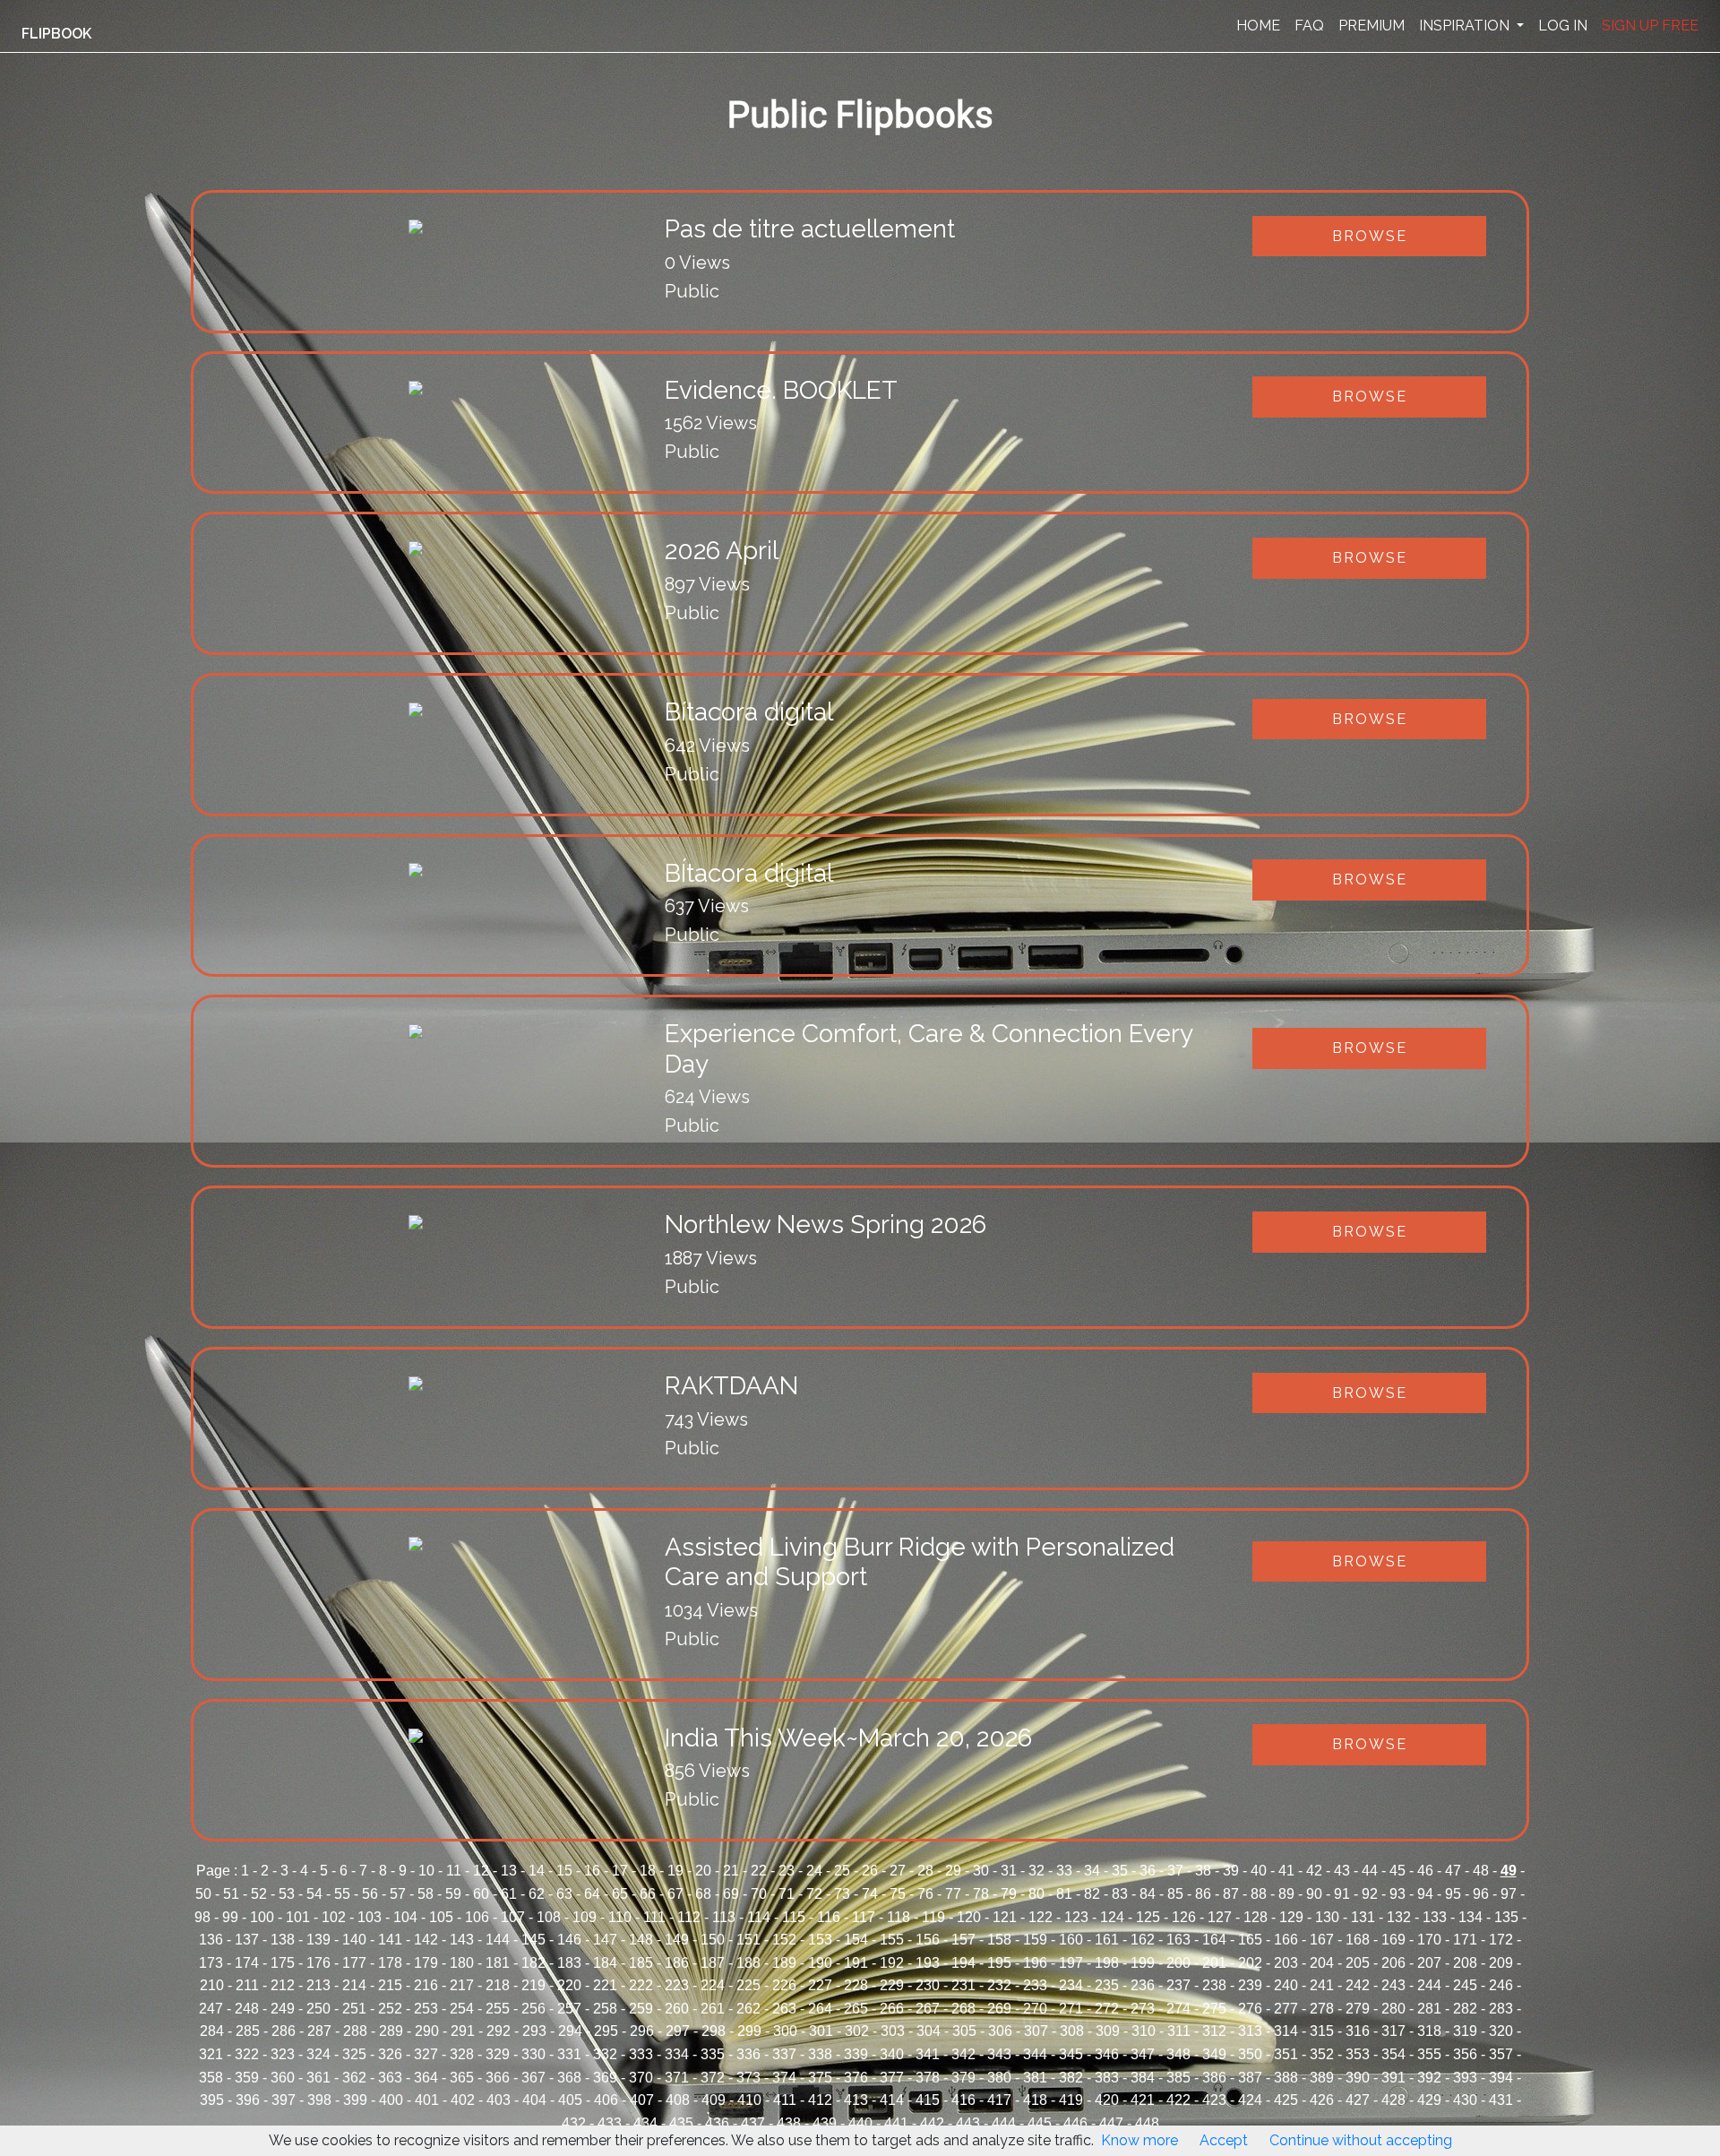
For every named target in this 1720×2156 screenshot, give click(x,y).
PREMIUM (1372, 26)
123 (1076, 1917)
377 (892, 2078)
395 (212, 2100)
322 (247, 2054)
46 (1425, 1871)
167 (1322, 1940)
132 (1399, 1917)
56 (370, 1894)
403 (499, 2100)
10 (426, 1871)
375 (820, 2078)
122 (1041, 1917)
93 (1397, 1894)
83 (1120, 1894)
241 (1322, 1985)
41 (1286, 1871)
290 (427, 2031)
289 (391, 2031)
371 (677, 2078)
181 (498, 1963)
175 (283, 1963)
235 (1107, 1985)
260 (677, 2009)
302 (857, 2031)
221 (605, 1985)
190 (820, 1963)
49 (1509, 1871)
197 (1071, 1963)
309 (1108, 2031)
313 (1250, 2031)
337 (784, 2054)
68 (703, 1894)
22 (759, 1871)
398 (319, 2100)
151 (748, 1940)
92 (1370, 1894)
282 (1465, 2009)
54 (314, 1894)
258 (605, 2009)
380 (999, 2078)
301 (821, 2031)
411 (785, 2100)
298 (714, 2031)
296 (642, 2031)
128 (1256, 1917)
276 (1250, 2009)
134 (1471, 1917)
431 (1501, 2100)
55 (342, 1894)
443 (968, 2123)
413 (856, 2100)
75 (898, 1894)
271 (1071, 2009)
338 (820, 2054)
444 (1004, 2123)
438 (789, 2123)
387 (1250, 2078)
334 (677, 2054)
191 (856, 1963)
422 (1178, 2100)
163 (1178, 1940)
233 (1035, 1985)
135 (1506, 1917)
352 (1322, 2054)
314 (1286, 2031)
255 (498, 2009)
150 (713, 1940)
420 (1107, 2100)
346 (1107, 2054)
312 (1214, 2031)
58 (426, 1894)
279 (1358, 2009)
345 (1071, 2054)
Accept (1224, 2140)
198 (1107, 1963)
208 (1465, 1963)
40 (1259, 1871)
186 (677, 1963)
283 (1501, 2009)
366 (498, 2078)
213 (318, 1985)
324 (318, 2054)
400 (391, 2100)
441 (896, 2123)
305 (964, 2031)
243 (1393, 1985)
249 (283, 2009)
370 (641, 2078)
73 (842, 1894)
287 (319, 2031)
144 (498, 1940)
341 (928, 2054)
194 (963, 1963)
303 (893, 2031)
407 (642, 2100)
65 (620, 1894)
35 (1120, 1871)
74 (870, 1894)
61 (509, 1894)
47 (1453, 1871)
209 (1501, 1963)
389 (1322, 2078)
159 (1035, 1940)
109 (585, 1917)
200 (1178, 1963)
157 (963, 1940)
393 (1465, 2078)
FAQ (1309, 26)
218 (498, 1985)
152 (784, 1940)
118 (899, 1917)
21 (731, 1871)
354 (1393, 2054)
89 (1286, 1894)
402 (463, 2100)
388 (1286, 2078)
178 (390, 1963)
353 (1358, 2054)
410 (749, 2100)
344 (1035, 2054)
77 (953, 1894)
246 (1501, 1985)
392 (1429, 2078)
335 (713, 2054)
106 (477, 1917)
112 (689, 1917)
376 (856, 2078)
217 (462, 1985)
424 (1250, 2100)
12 (481, 1871)
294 (570, 2031)
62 (537, 1894)
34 (1092, 1871)
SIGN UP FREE (1650, 26)
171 (1465, 1940)
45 (1397, 1871)
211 (247, 1985)
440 (860, 2123)
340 (892, 2054)
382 (1071, 2078)
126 (1184, 1917)
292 (499, 2031)
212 (283, 1985)
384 (1143, 2078)
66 (648, 1894)
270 (1035, 2009)
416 (963, 2100)
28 (925, 1871)
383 (1107, 2078)
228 (856, 1985)
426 (1322, 2100)
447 (1111, 2123)
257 (569, 2009)
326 (390, 2054)
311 (1179, 2031)
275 (1214, 2009)
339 (856, 2054)
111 (654, 1917)
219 (533, 1985)
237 (1178, 1985)
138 (283, 1940)
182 (533, 1963)
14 (537, 1871)
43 (1342, 1871)
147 (605, 1940)
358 (211, 2078)
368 (569, 2078)
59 (453, 1894)
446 (1075, 2123)
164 (1214, 1940)
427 (1358, 2100)
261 (713, 2009)
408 (678, 2100)
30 (981, 1871)
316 (1358, 2031)
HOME (1258, 26)
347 (1143, 2054)
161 (1107, 1940)
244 (1429, 1985)
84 (1148, 1894)
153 (820, 1940)
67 (675, 1894)
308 (1072, 2031)
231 (963, 1985)
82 (1092, 1894)
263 (784, 2009)
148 (641, 1940)
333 (641, 2054)
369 (605, 2078)
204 (1322, 1963)
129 (1291, 1917)
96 (1481, 1894)
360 (283, 2078)
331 (569, 2054)
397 (284, 2100)
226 (784, 1985)
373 (748, 2078)
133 (1435, 1917)
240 (1286, 1985)
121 (1005, 1917)
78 (981, 1894)
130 (1327, 1917)
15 (564, 1871)
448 (1147, 2123)
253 (426, 2009)
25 (842, 1871)
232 (999, 1985)
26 (870, 1871)
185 (641, 1963)
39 (1231, 1871)
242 (1358, 1985)
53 (287, 1894)
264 (820, 2009)
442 (932, 2123)
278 (1322, 2009)
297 (678, 2031)
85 (1175, 1894)
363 (390, 2078)
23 (787, 1871)
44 (1370, 1871)
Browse (1370, 236)
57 (398, 1894)
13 (509, 1871)
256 (533, 2009)
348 (1178, 2054)
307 (1036, 2031)
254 (462, 2009)
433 (610, 2123)
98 (202, 1917)
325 (354, 2054)
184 (605, 1963)
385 (1178, 2078)
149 (677, 1940)
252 (390, 2009)
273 (1143, 2009)
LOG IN (1563, 26)
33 (1064, 1871)
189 (784, 1963)
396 (248, 2100)
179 (426, 1963)
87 (1231, 1894)
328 (462, 2054)
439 (825, 2123)
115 (794, 1917)
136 (211, 1940)
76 (925, 1894)
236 (1143, 1985)
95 (1453, 1894)
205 (1358, 1963)
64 (592, 1894)
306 (1000, 2031)
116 (829, 1917)
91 (1342, 1894)
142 (426, 1940)
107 (513, 1917)
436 (717, 2123)
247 (211, 2009)
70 (759, 1894)
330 (533, 2054)
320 (1501, 2031)
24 (814, 1871)
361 (318, 2078)
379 (963, 2078)
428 (1393, 2100)
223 (677, 1985)
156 (928, 1940)
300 (785, 2031)
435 (681, 2123)
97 (1509, 1894)
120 (969, 1917)
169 (1393, 1940)
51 (231, 1894)
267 (928, 2009)
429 (1429, 2100)
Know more (1139, 2140)
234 (1071, 1985)
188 (748, 1963)
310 (1144, 2031)
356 (1465, 2054)
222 (641, 1985)
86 (1203, 1894)
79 (1009, 1894)
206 (1393, 1963)
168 (1358, 1940)
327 (426, 2054)
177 (354, 1963)
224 (713, 1985)
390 (1358, 2078)
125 (1148, 1917)
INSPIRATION (1466, 26)
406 (606, 2100)
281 (1429, 2009)
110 (620, 1917)
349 (1214, 2054)
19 (675, 1871)
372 (713, 2078)
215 (390, 1985)
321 (211, 2054)
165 (1250, 1940)
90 (1314, 1894)
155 (892, 1940)
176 (318, 1963)
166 (1286, 1940)
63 (564, 1894)
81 (1064, 1894)
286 (284, 2031)
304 (929, 2031)
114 (759, 1917)
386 (1214, 2078)
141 (390, 1940)
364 (426, 2078)
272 (1107, 2009)
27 (898, 1871)
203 (1286, 1963)
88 (1259, 1894)
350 (1250, 2054)
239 (1250, 1985)
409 (714, 2100)
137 (247, 1940)
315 (1322, 2031)
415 (928, 2100)
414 (892, 2100)
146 (569, 1940)
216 (426, 1985)
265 (856, 2009)
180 (462, 1963)
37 (1175, 1871)
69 (731, 1894)
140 (354, 1940)
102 (334, 1917)
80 (1036, 1894)
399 (355, 2100)
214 (354, 1985)
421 (1143, 2100)
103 (370, 1917)
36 (1148, 1871)
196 (1035, 1963)
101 (298, 1917)
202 (1250, 1963)
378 (928, 2078)
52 (259, 1894)
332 (605, 2054)
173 (211, 1963)
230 (928, 1985)
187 (713, 1963)
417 (999, 2100)
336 (748, 2054)
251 (354, 2009)
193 (928, 1963)
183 (569, 1963)
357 (1501, 2054)
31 (1009, 1871)
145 (533, 1940)
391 (1393, 2078)
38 (1203, 1871)
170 (1429, 1940)
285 (248, 2031)
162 (1143, 1940)
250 (318, 2009)
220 (569, 1985)
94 (1425, 1894)
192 (892, 1963)
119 (933, 1917)
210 (212, 1985)
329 (498, 2054)
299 (749, 2031)
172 (1501, 1940)
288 (355, 2031)
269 (999, 2009)
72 (814, 1894)
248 (247, 2009)
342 (963, 2054)
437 (753, 2123)
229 (892, 1985)
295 (606, 2031)
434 (645, 2123)
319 (1465, 2031)
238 (1214, 1985)
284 (212, 2031)
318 (1429, 2031)
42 (1314, 1871)
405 (570, 2100)
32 (1036, 1871)
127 (1220, 1917)
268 (963, 2009)
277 (1286, 2009)
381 (1035, 2078)
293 (534, 2031)
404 (534, 2100)
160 (1071, 1940)
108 (549, 1917)
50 (203, 1894)
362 (354, 2078)
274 (1178, 2009)
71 (787, 1894)
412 (820, 2100)
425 (1286, 2100)
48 (1481, 1871)
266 (892, 2009)
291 (463, 2031)
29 (953, 1871)
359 (247, 2078)
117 (864, 1917)
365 (462, 2078)
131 (1363, 1917)
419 (1071, 2100)
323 (283, 2054)
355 (1429, 2054)
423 (1214, 2100)
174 (247, 1963)
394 (1501, 2078)
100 (262, 1917)
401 (427, 2100)
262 (748, 2009)
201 (1214, 1963)
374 (784, 2078)
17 (620, 1871)
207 (1429, 1963)
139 (318, 1940)
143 (462, 1940)
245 (1465, 1985)
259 (641, 2009)
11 (454, 1871)
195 (999, 1963)
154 (856, 1940)
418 (1035, 2100)
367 (533, 2078)
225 (748, 1985)
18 (648, 1871)
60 (481, 1894)
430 (1465, 2100)
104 (405, 1917)
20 (703, 1871)
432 (574, 2123)
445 (1040, 2123)
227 (820, 1985)
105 (441, 1917)
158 (999, 1940)
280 (1393, 2009)
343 (999, 2054)
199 (1143, 1963)
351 (1286, 2054)
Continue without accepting (1361, 2140)
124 (1112, 1917)
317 (1393, 2031)
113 (724, 1917)
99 (230, 1917)
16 (592, 1871)
